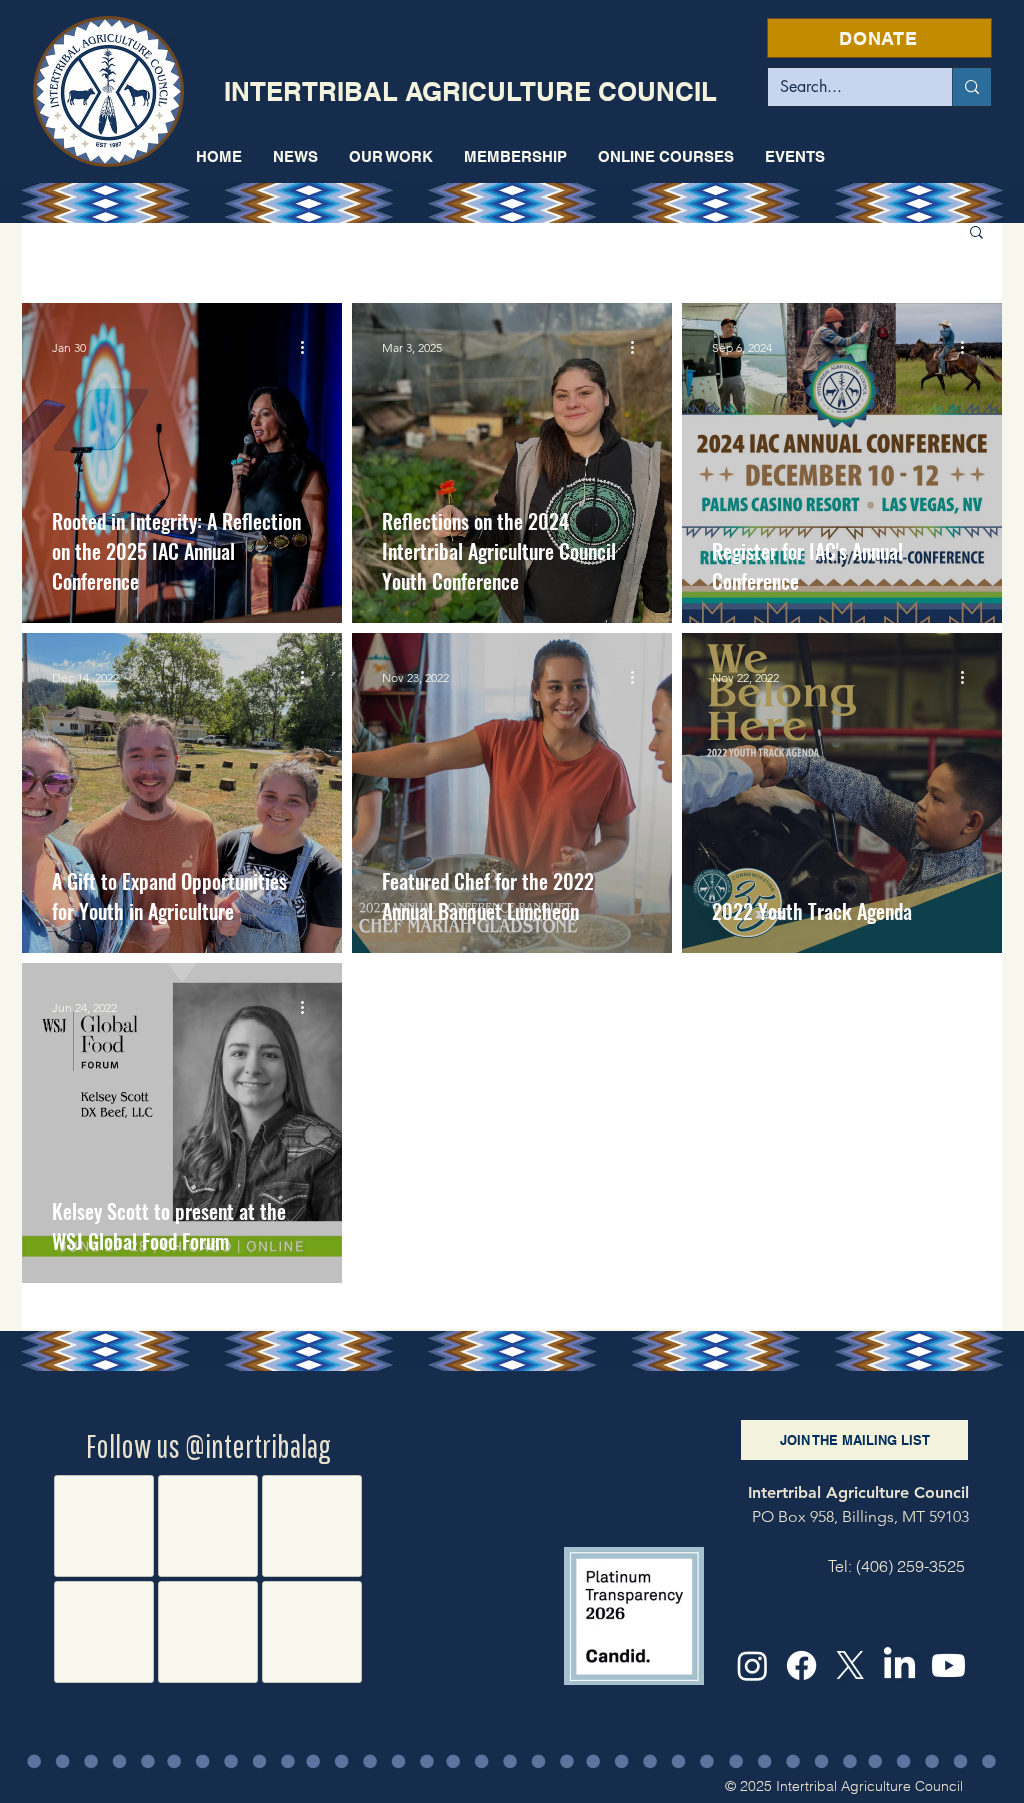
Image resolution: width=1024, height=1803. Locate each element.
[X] (850, 1665)
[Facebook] (801, 1665)
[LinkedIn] (899, 1665)
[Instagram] (752, 1665)
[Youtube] (948, 1665)
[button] (390, 156)
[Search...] (971, 87)
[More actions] (309, 347)
